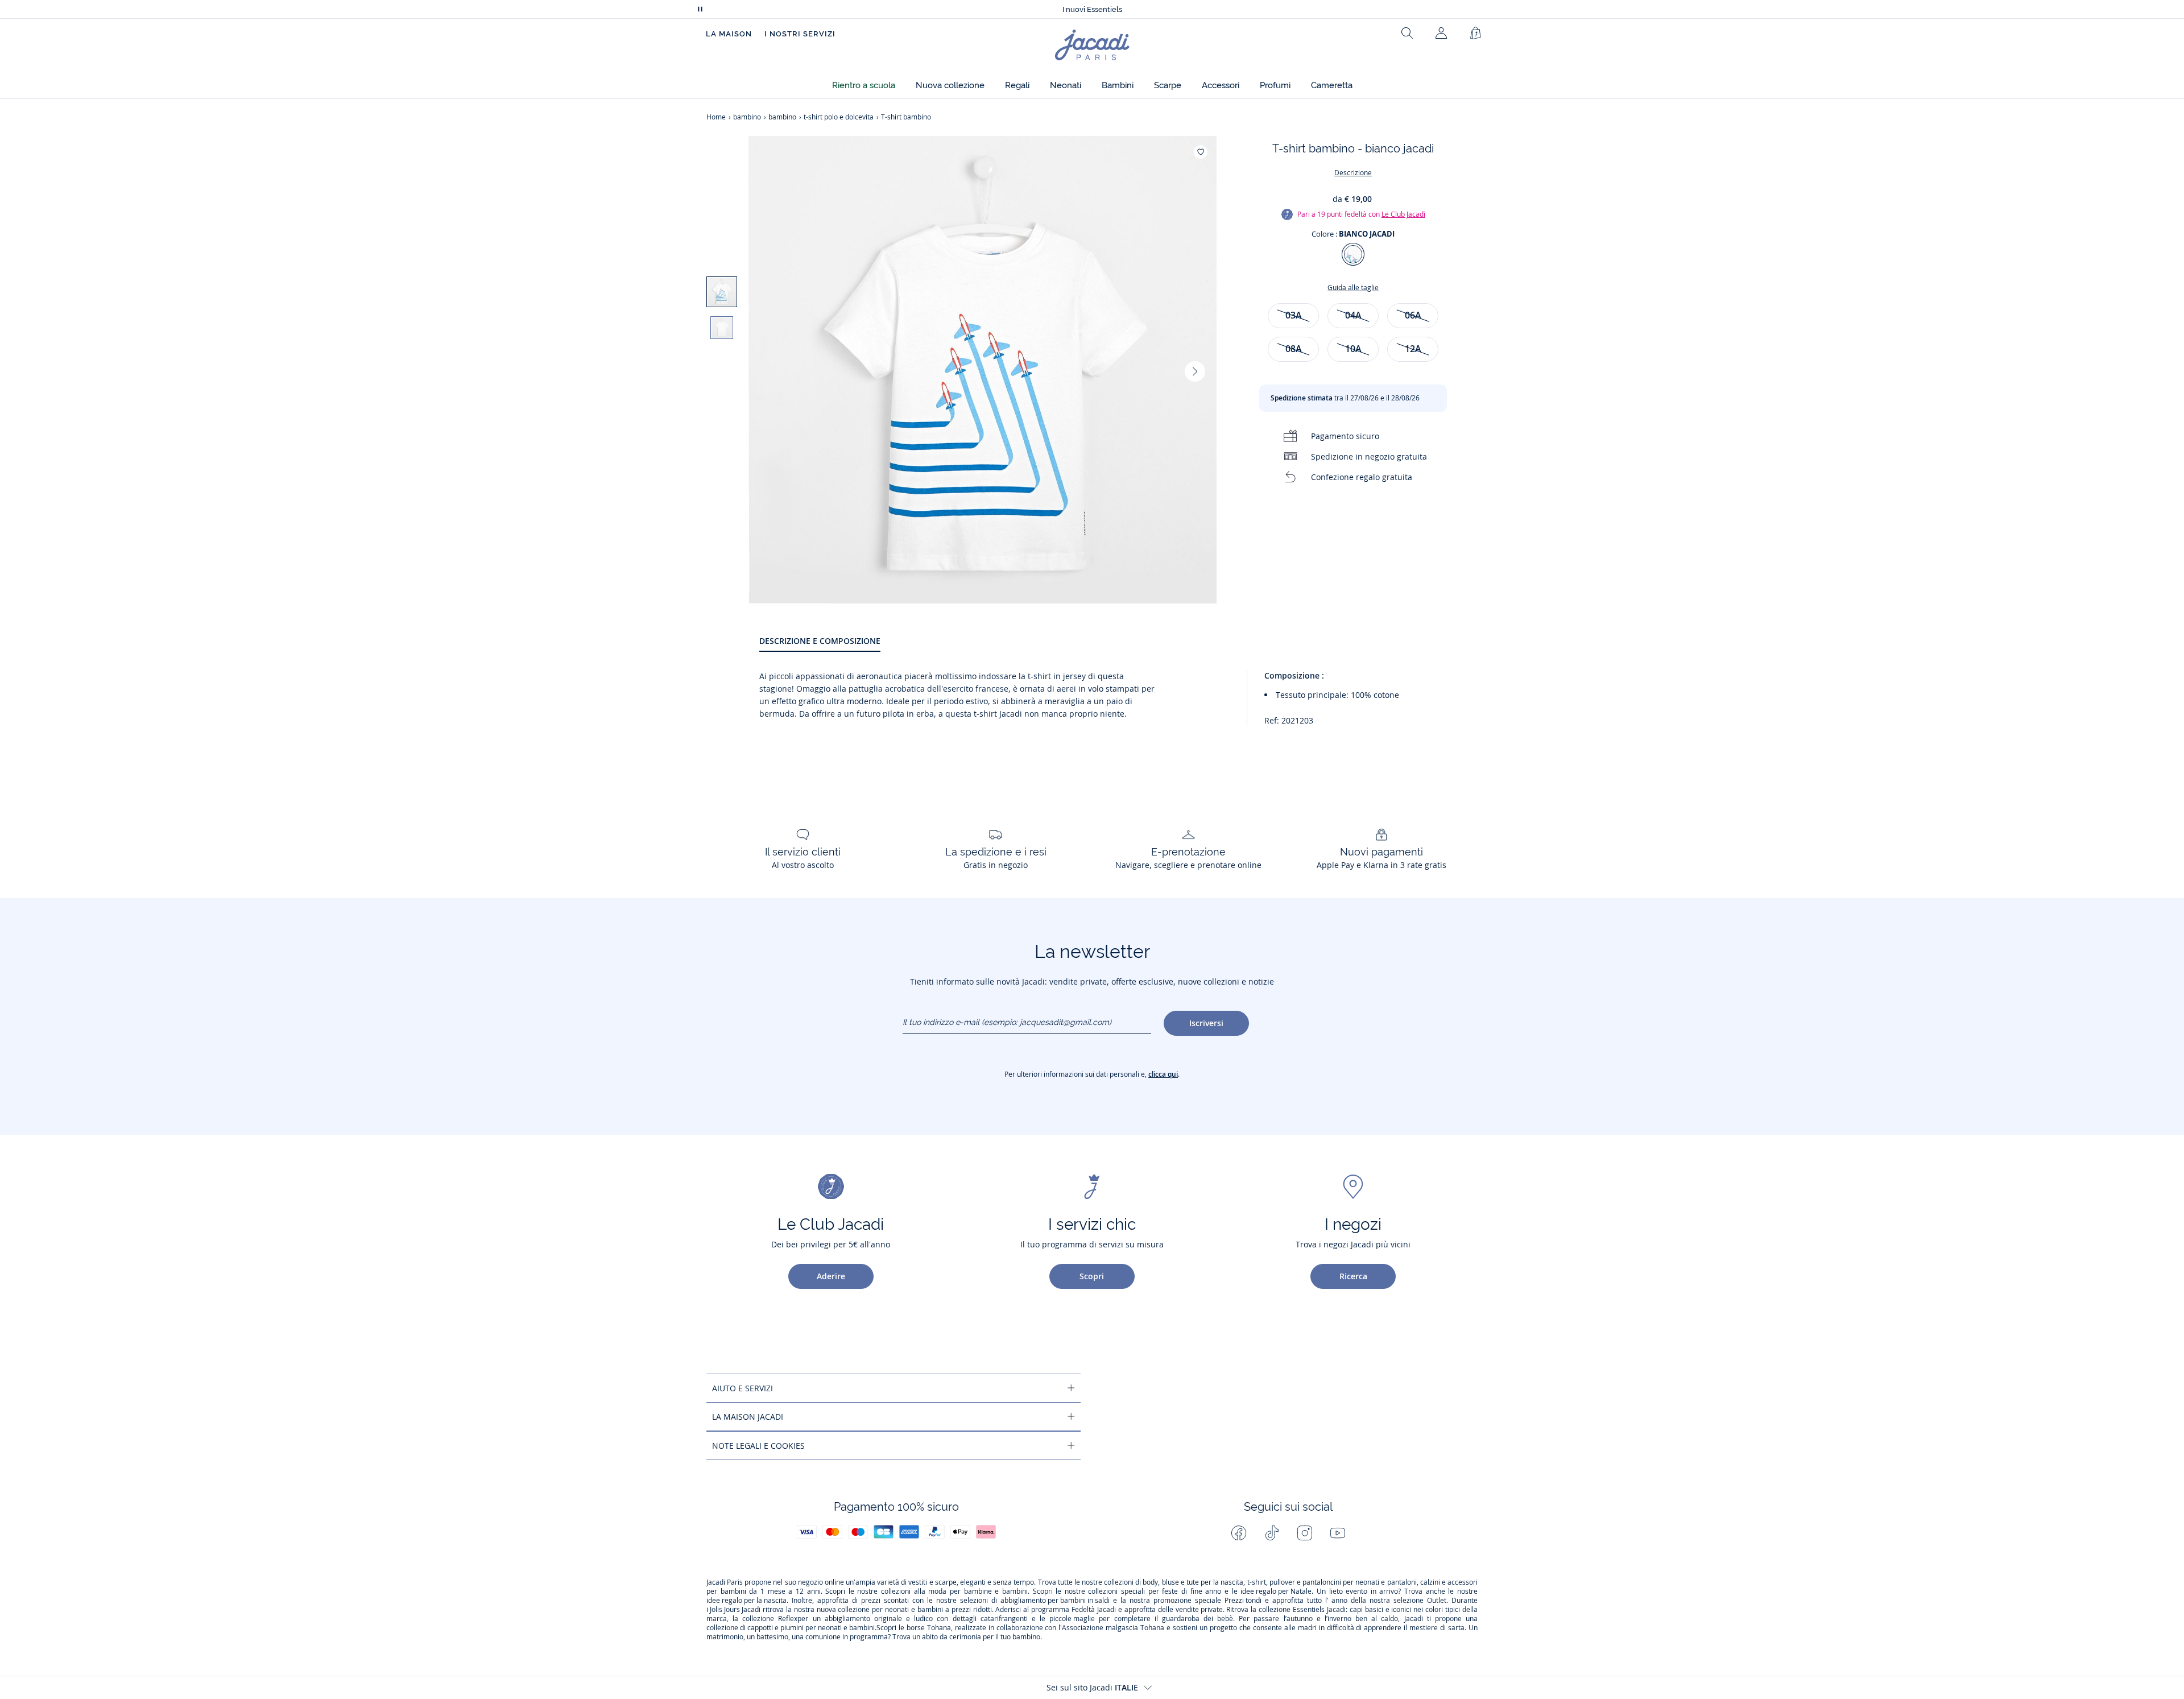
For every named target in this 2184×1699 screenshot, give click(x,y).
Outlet (1437, 1601)
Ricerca (1353, 1276)
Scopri (1092, 1276)
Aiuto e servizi (743, 1388)
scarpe (946, 1582)
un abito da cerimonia (947, 1637)
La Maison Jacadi (748, 1417)
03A (1294, 315)
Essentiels (1309, 1610)
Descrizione (1353, 173)
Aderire (831, 1276)
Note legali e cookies (758, 1446)
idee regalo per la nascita (746, 1601)
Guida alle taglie (1353, 288)
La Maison (729, 34)
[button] (864, 86)
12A (1413, 349)
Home (716, 117)
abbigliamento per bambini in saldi (1055, 1601)
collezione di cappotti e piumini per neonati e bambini (791, 1628)
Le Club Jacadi (1403, 214)
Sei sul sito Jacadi (1092, 1687)
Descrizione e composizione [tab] (820, 641)
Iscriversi (1206, 1023)
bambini (733, 1591)
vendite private (1199, 1610)
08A (1294, 349)
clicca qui (1163, 1074)
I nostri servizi (800, 34)
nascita (1232, 1582)
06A (1413, 315)
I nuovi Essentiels (1092, 9)
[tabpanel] (1118, 703)
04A (1353, 315)
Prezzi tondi (1243, 1601)
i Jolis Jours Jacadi (733, 1610)
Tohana (939, 1628)
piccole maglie (1072, 1619)
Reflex (788, 1619)
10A (1353, 349)
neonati (1367, 1582)
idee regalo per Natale (1276, 1591)
